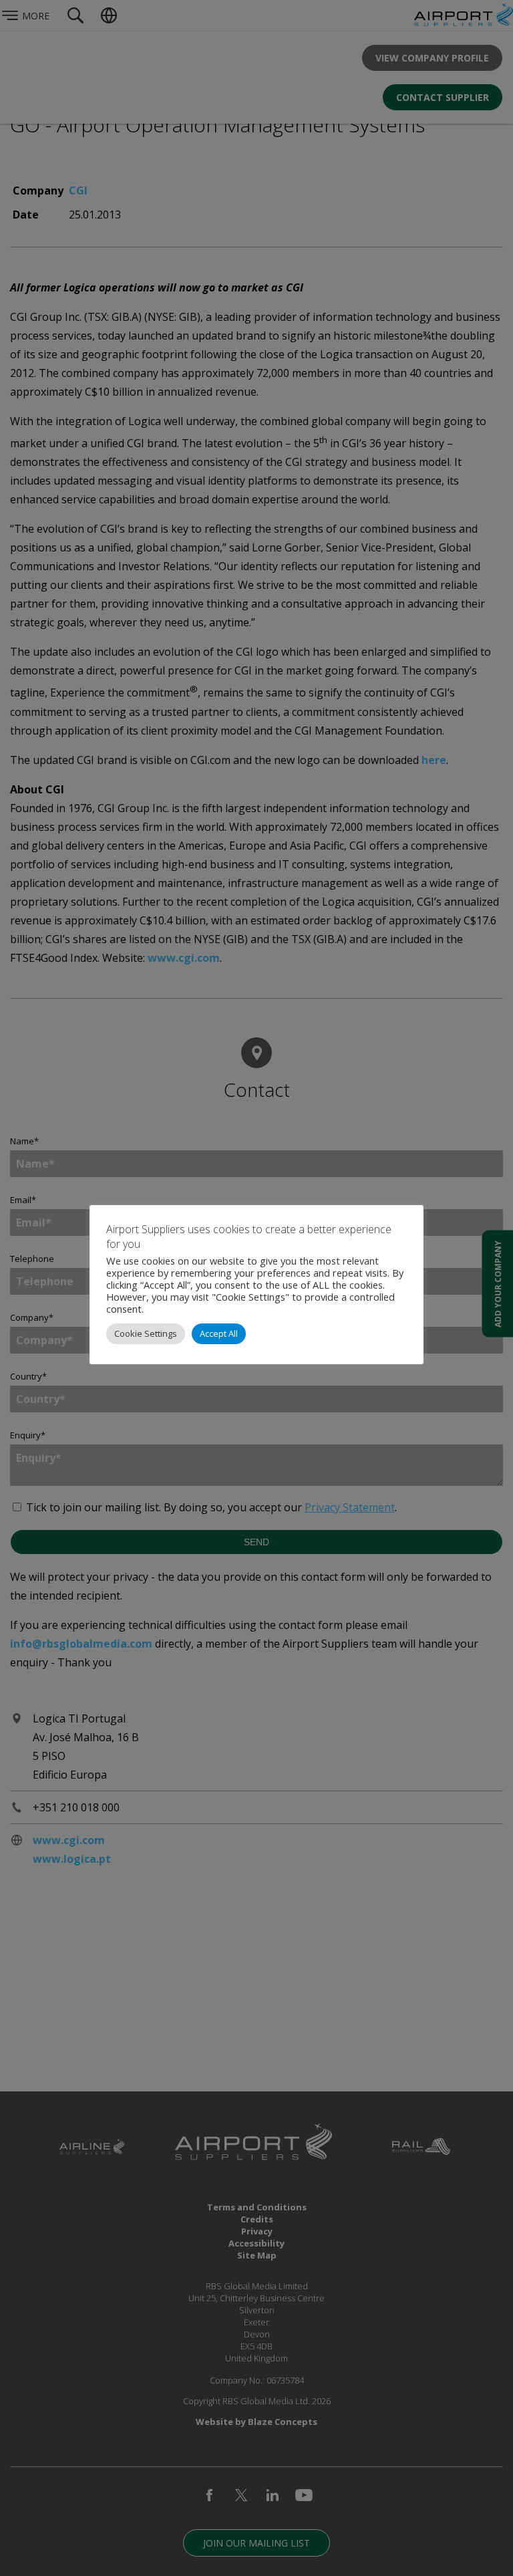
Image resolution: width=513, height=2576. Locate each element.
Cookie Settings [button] (146, 1333)
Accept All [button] (219, 1333)
